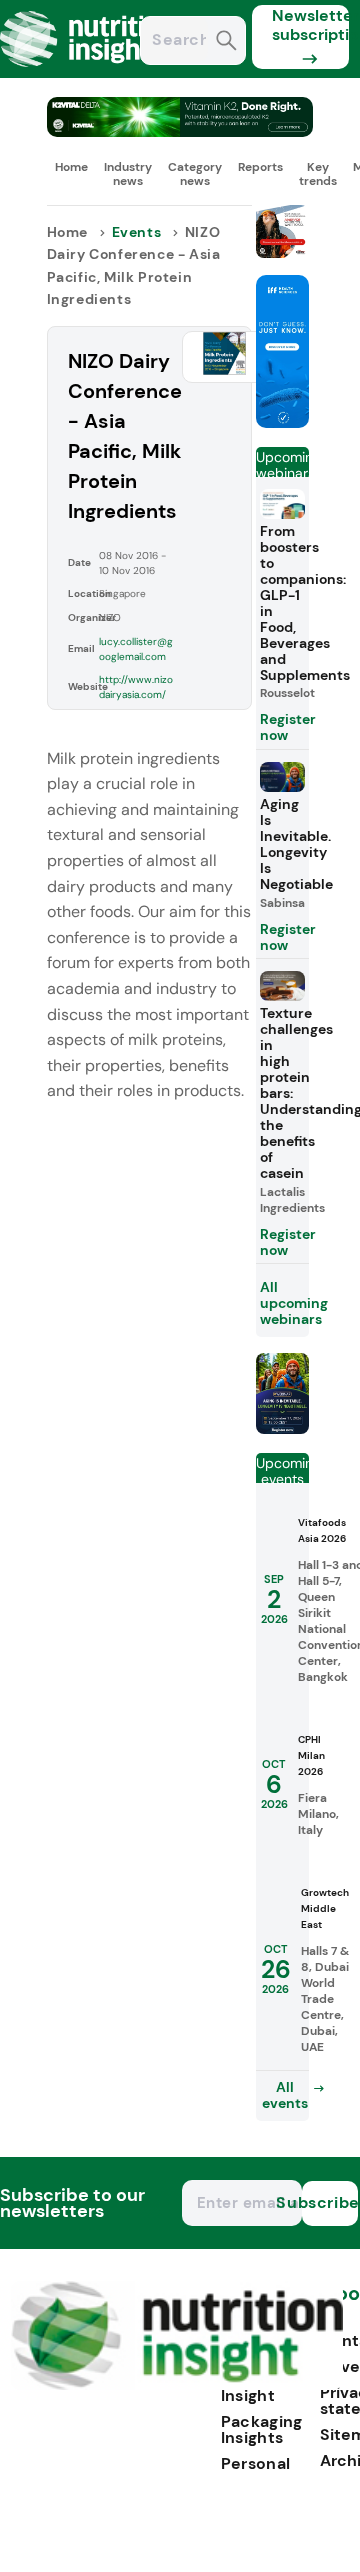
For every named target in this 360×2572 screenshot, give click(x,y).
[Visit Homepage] (88, 72)
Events (137, 232)
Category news (195, 174)
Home (71, 167)
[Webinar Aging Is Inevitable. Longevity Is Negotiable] (282, 1428)
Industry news (128, 174)
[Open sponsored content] (180, 131)
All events (285, 2095)
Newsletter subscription (310, 25)
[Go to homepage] (177, 2384)
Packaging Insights (262, 2429)
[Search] (226, 42)
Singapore (122, 593)
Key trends (318, 174)
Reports (260, 167)
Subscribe (330, 2202)
